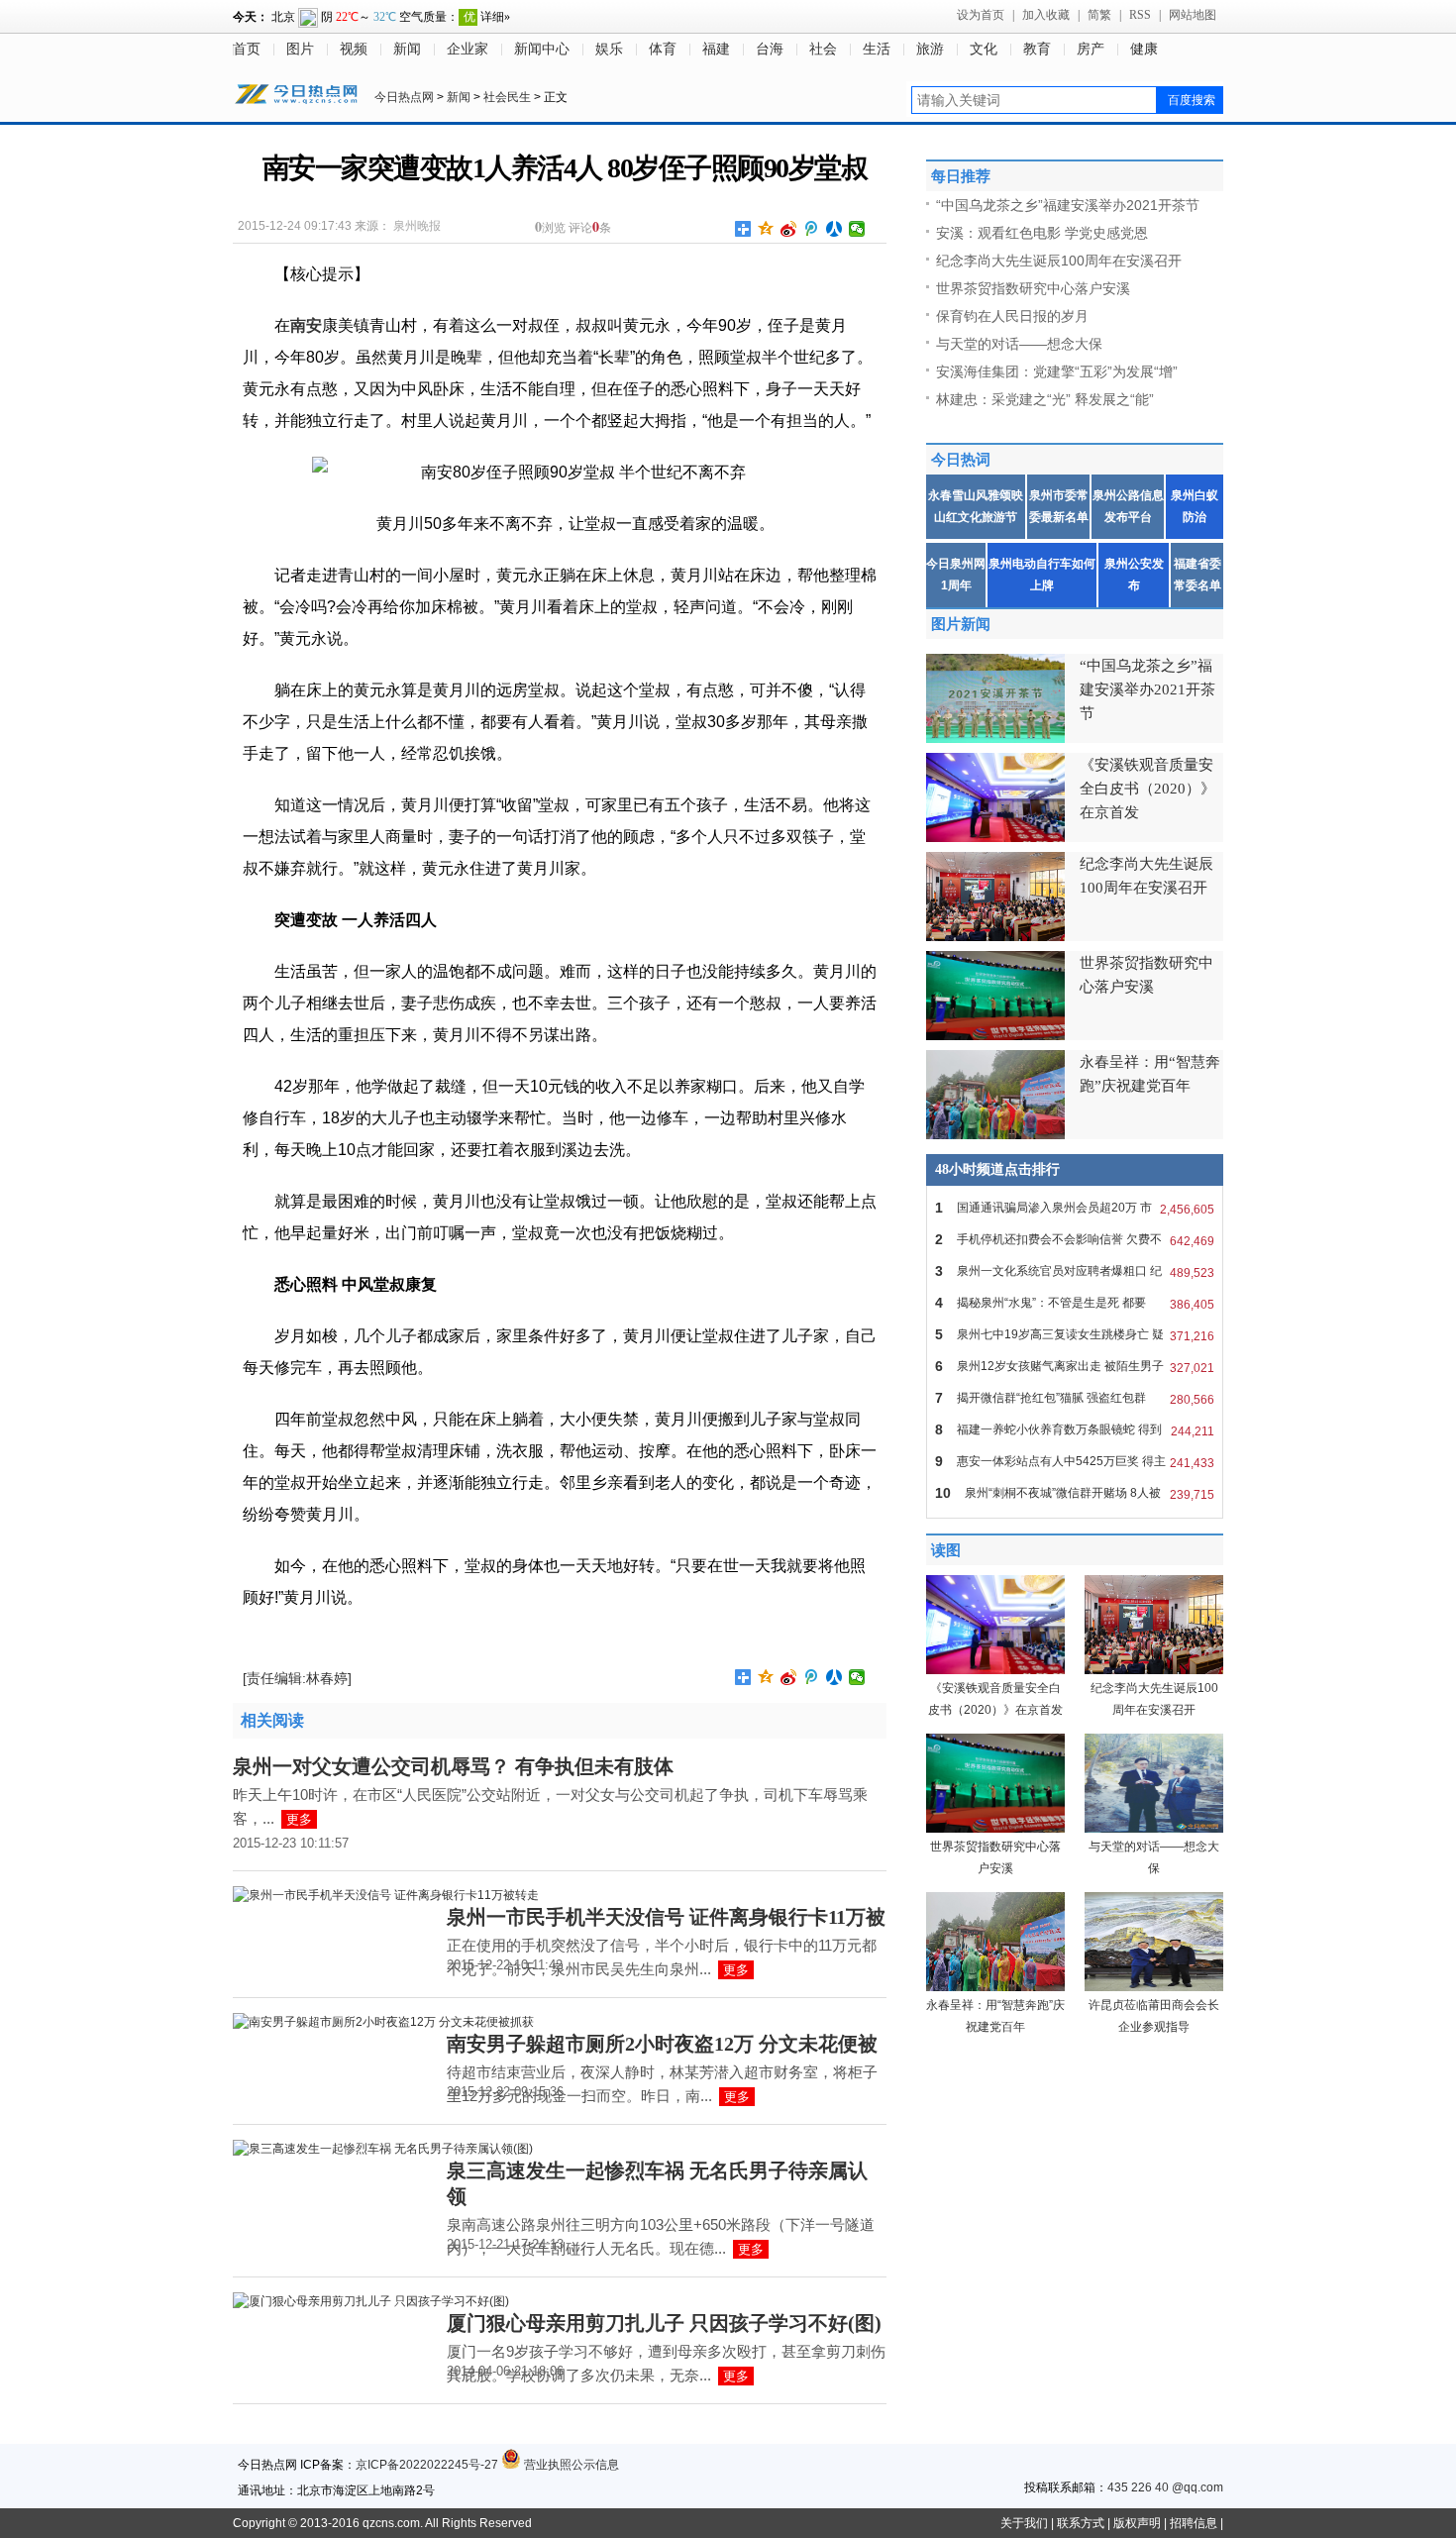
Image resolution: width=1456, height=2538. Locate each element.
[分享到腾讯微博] (812, 229)
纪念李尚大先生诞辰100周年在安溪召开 (1059, 261)
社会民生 (507, 97)
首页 (247, 49)
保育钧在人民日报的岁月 (1012, 316)
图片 (300, 49)
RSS (1140, 15)
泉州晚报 (417, 226)
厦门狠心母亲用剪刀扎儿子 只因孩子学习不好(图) (664, 2323)
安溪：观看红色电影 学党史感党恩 (1042, 233)
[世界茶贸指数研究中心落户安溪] (995, 1829)
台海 (770, 49)
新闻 (407, 49)
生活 (877, 49)
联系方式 (1081, 2523)
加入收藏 (1046, 15)
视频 (354, 49)
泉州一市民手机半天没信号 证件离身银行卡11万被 (666, 1917)
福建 (716, 49)
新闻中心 (542, 49)
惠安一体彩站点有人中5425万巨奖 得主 (1075, 1462)
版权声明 (1137, 2523)
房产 (1091, 49)
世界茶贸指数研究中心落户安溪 (1033, 288)
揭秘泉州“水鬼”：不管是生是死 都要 (1075, 1303)
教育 (1037, 49)
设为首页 (981, 15)
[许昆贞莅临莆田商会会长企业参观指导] (1154, 1987)
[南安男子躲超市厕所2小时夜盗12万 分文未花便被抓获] (383, 2022)
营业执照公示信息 (570, 2465)
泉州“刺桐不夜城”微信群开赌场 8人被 (1075, 1493)
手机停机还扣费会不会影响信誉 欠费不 (1075, 1240)
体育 (663, 49)
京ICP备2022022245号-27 (427, 2465)
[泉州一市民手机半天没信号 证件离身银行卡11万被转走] (386, 1895)
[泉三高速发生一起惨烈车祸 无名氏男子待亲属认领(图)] (383, 2149)
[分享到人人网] (834, 229)
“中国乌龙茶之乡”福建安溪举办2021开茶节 (1068, 205)
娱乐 (609, 49)
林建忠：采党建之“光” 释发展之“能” (1045, 399)
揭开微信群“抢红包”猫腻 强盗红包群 (1075, 1398)
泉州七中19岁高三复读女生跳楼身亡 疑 (1075, 1335)
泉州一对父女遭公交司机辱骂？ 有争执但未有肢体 (453, 1766)
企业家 (468, 49)
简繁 (1099, 15)
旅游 (930, 49)
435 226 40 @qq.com (1165, 2487)
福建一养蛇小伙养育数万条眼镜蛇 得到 (1075, 1430)
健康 (1144, 49)
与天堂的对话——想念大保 (1019, 344)
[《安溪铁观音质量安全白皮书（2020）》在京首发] (995, 1670)
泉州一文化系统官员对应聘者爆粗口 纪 (1075, 1271)
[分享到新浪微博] (789, 229)
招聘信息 (1194, 2523)
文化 (984, 49)
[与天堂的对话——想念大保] (1154, 1829)
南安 (306, 325)
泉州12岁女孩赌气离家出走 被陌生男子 (1075, 1367)
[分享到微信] (857, 229)
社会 (823, 49)
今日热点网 (404, 97)
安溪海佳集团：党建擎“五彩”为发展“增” (1057, 371)
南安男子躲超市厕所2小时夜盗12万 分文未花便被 (662, 2044)
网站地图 (1193, 15)
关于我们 (1024, 2523)
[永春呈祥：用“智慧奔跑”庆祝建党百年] (995, 1987)
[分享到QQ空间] (766, 229)
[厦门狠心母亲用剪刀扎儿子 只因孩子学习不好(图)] (371, 2301)
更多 (299, 1819)
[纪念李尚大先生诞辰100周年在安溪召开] (1154, 1670)
